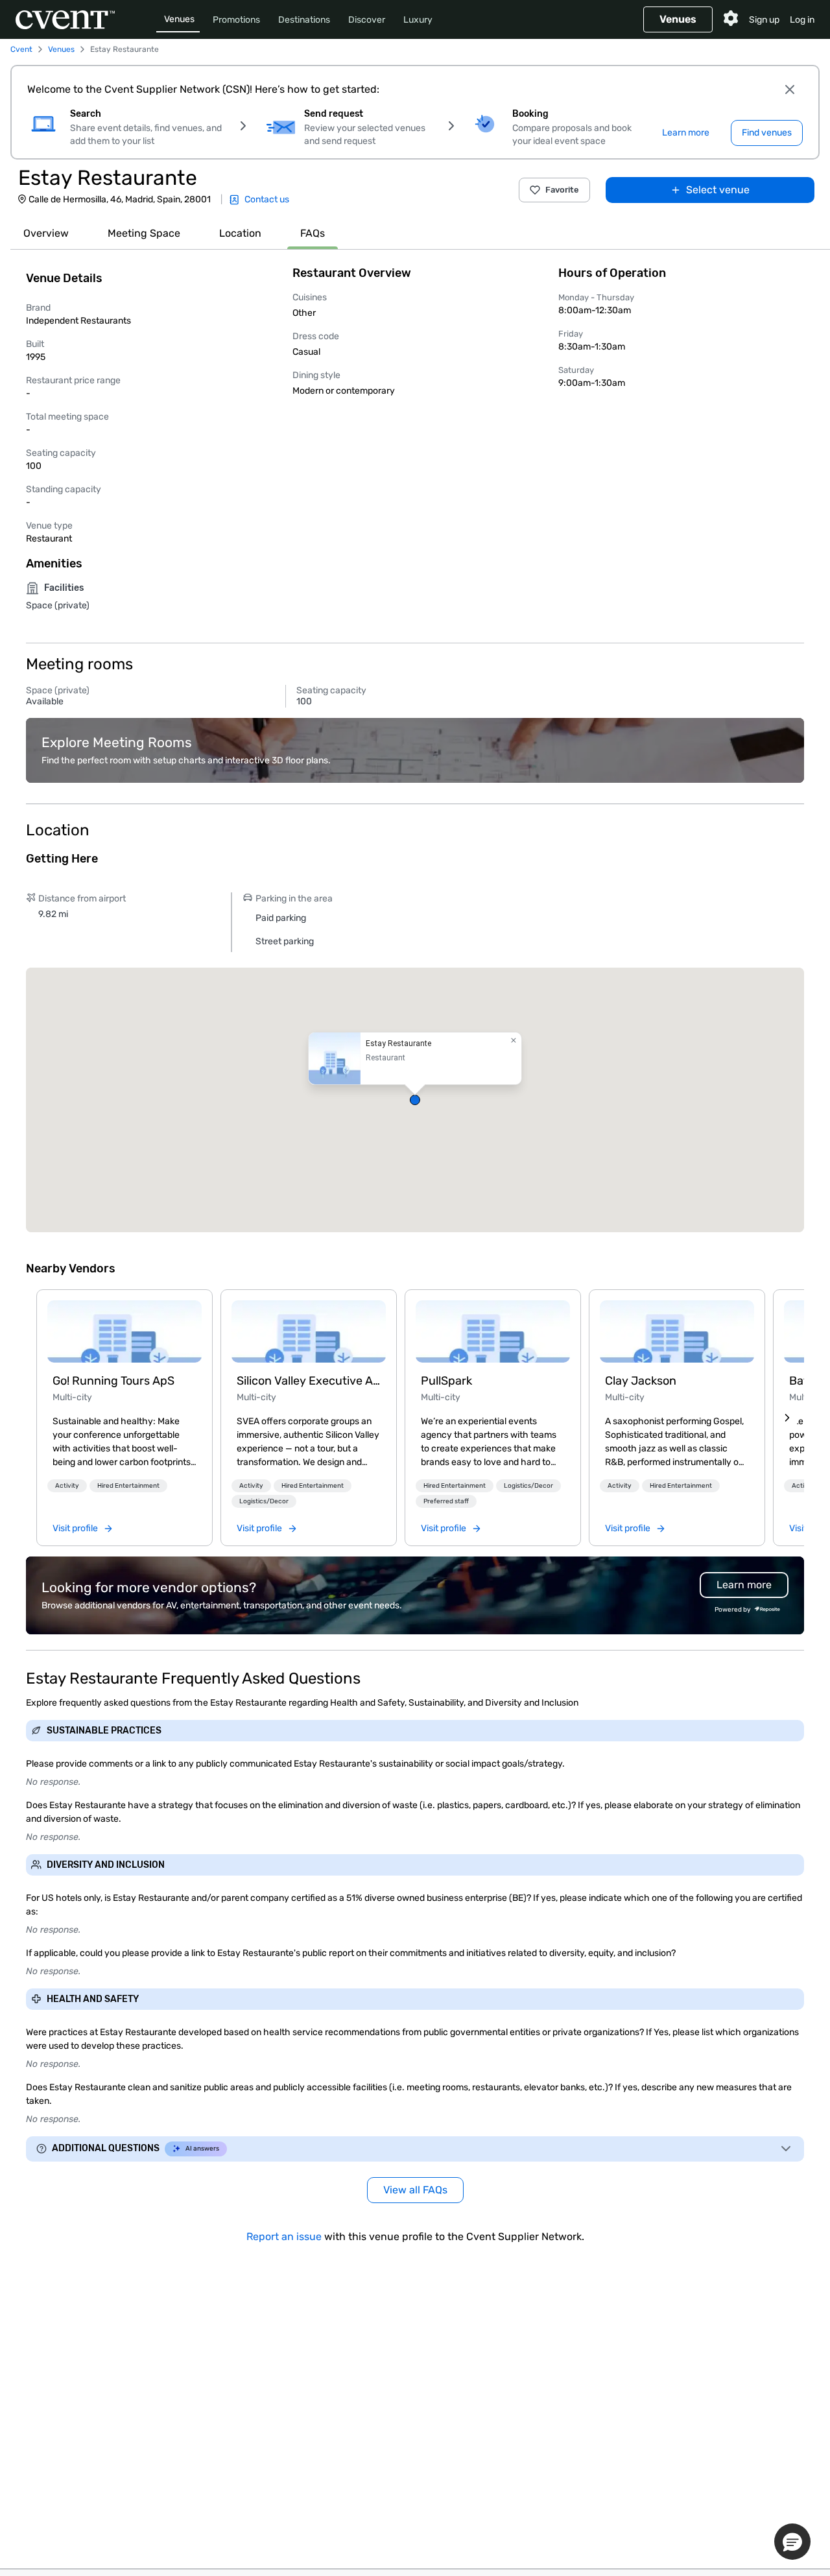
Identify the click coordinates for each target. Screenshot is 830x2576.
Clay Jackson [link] (641, 1381)
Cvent (21, 49)
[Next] (787, 1418)
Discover (367, 20)
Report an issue (284, 2236)
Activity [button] (67, 1486)
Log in (802, 20)
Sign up (764, 20)
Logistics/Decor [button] (264, 1501)
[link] (124, 1331)
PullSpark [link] (446, 1381)
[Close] (790, 89)
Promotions (236, 20)
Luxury (418, 20)
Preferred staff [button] (446, 1501)
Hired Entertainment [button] (128, 1486)
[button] (415, 1100)
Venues (179, 19)
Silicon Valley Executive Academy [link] (309, 1381)
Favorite (562, 190)
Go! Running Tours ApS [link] (113, 1381)
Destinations (304, 20)
